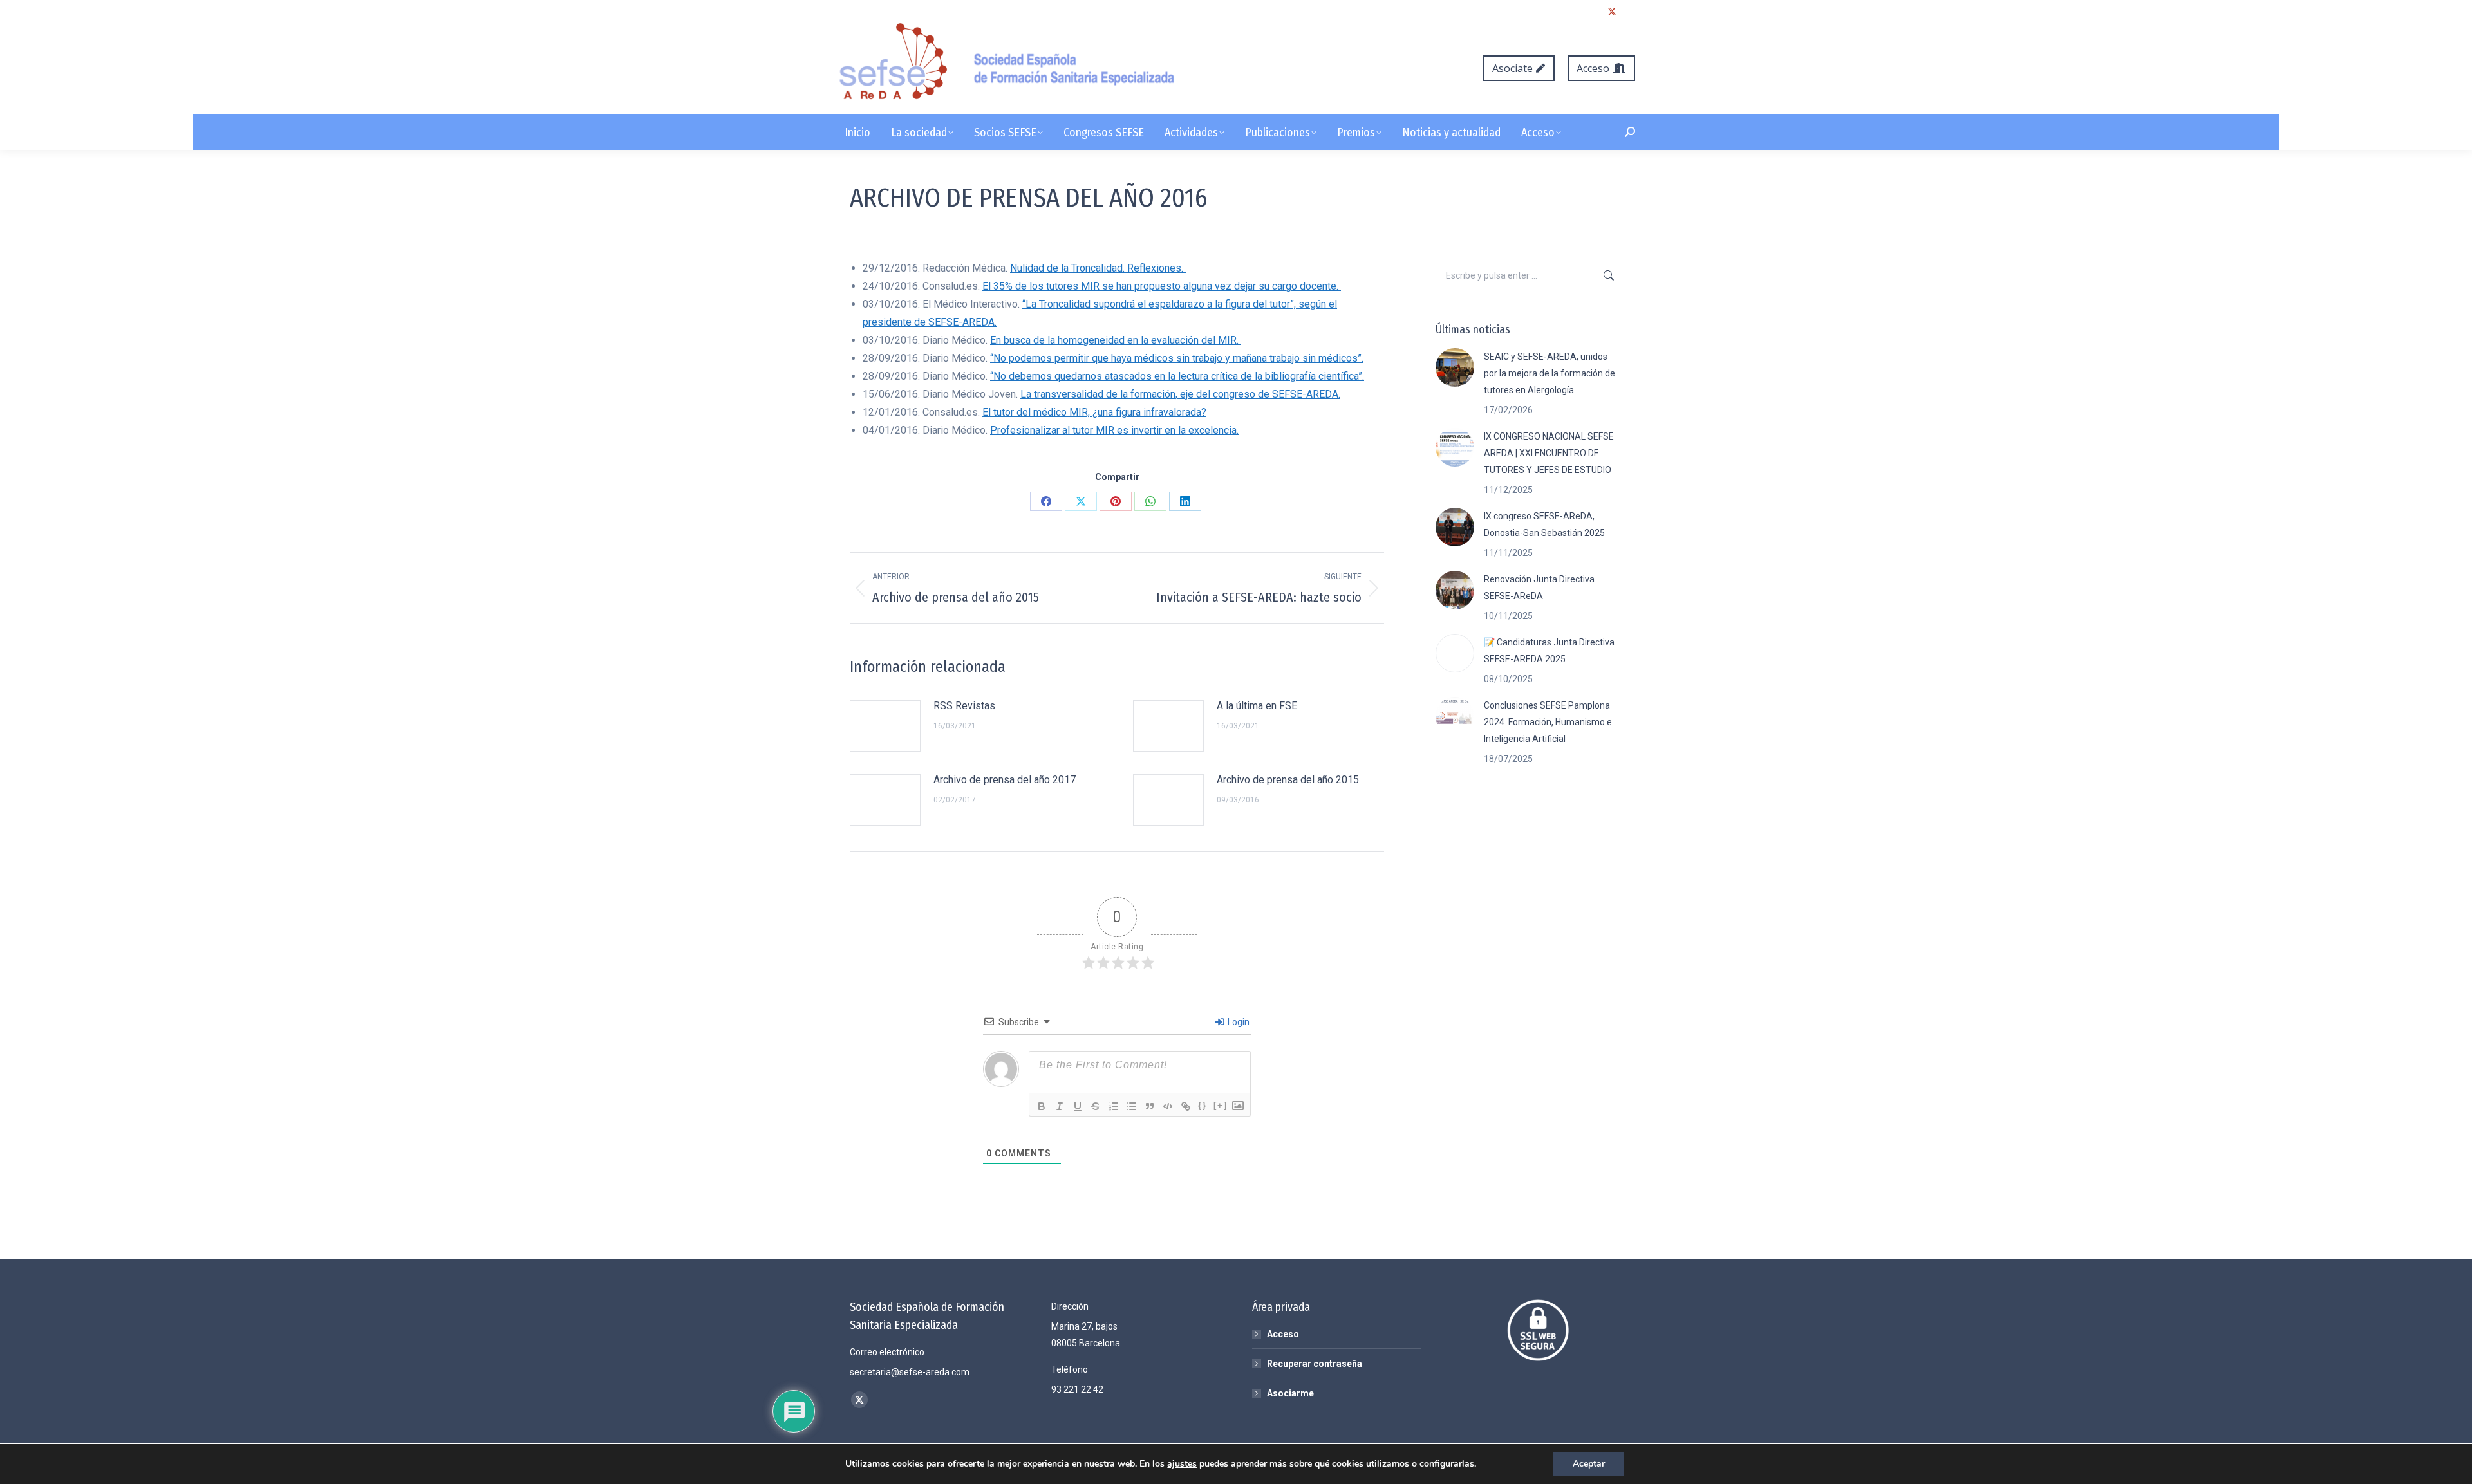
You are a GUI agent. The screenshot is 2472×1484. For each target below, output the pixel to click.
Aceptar (1589, 1464)
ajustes (1182, 1464)
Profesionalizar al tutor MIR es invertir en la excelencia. (1114, 430)
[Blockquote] (1150, 1106)
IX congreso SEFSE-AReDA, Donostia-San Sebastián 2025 (1544, 524)
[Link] (1186, 1106)
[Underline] (1078, 1106)
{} (1203, 1105)
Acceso (1283, 1334)
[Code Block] (1168, 1106)
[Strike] (1096, 1106)
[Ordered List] (1114, 1106)
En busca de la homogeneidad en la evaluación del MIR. (1116, 340)
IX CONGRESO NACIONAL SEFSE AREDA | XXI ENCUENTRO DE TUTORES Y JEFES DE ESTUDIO (1549, 453)
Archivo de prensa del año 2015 (1288, 780)
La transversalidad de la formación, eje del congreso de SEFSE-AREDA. (1180, 394)
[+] (1221, 1105)
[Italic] (1060, 1106)
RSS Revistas (964, 706)
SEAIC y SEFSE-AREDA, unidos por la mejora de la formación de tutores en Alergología (1550, 373)
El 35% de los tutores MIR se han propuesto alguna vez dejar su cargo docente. (1162, 286)
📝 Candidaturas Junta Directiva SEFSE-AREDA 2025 (1549, 651)
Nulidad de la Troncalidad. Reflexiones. (1098, 268)
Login (1238, 1022)
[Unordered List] (1132, 1106)
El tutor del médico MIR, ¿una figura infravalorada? (1094, 412)
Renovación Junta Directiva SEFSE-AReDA (1539, 588)
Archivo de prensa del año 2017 (1005, 780)
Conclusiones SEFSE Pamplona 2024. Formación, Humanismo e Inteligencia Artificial (1548, 722)
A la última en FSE (1257, 706)
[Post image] (885, 726)
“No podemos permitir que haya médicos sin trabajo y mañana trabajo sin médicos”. (1177, 358)
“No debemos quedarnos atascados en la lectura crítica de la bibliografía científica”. (1177, 376)
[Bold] (1042, 1106)
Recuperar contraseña (1315, 1364)
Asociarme (1290, 1393)
